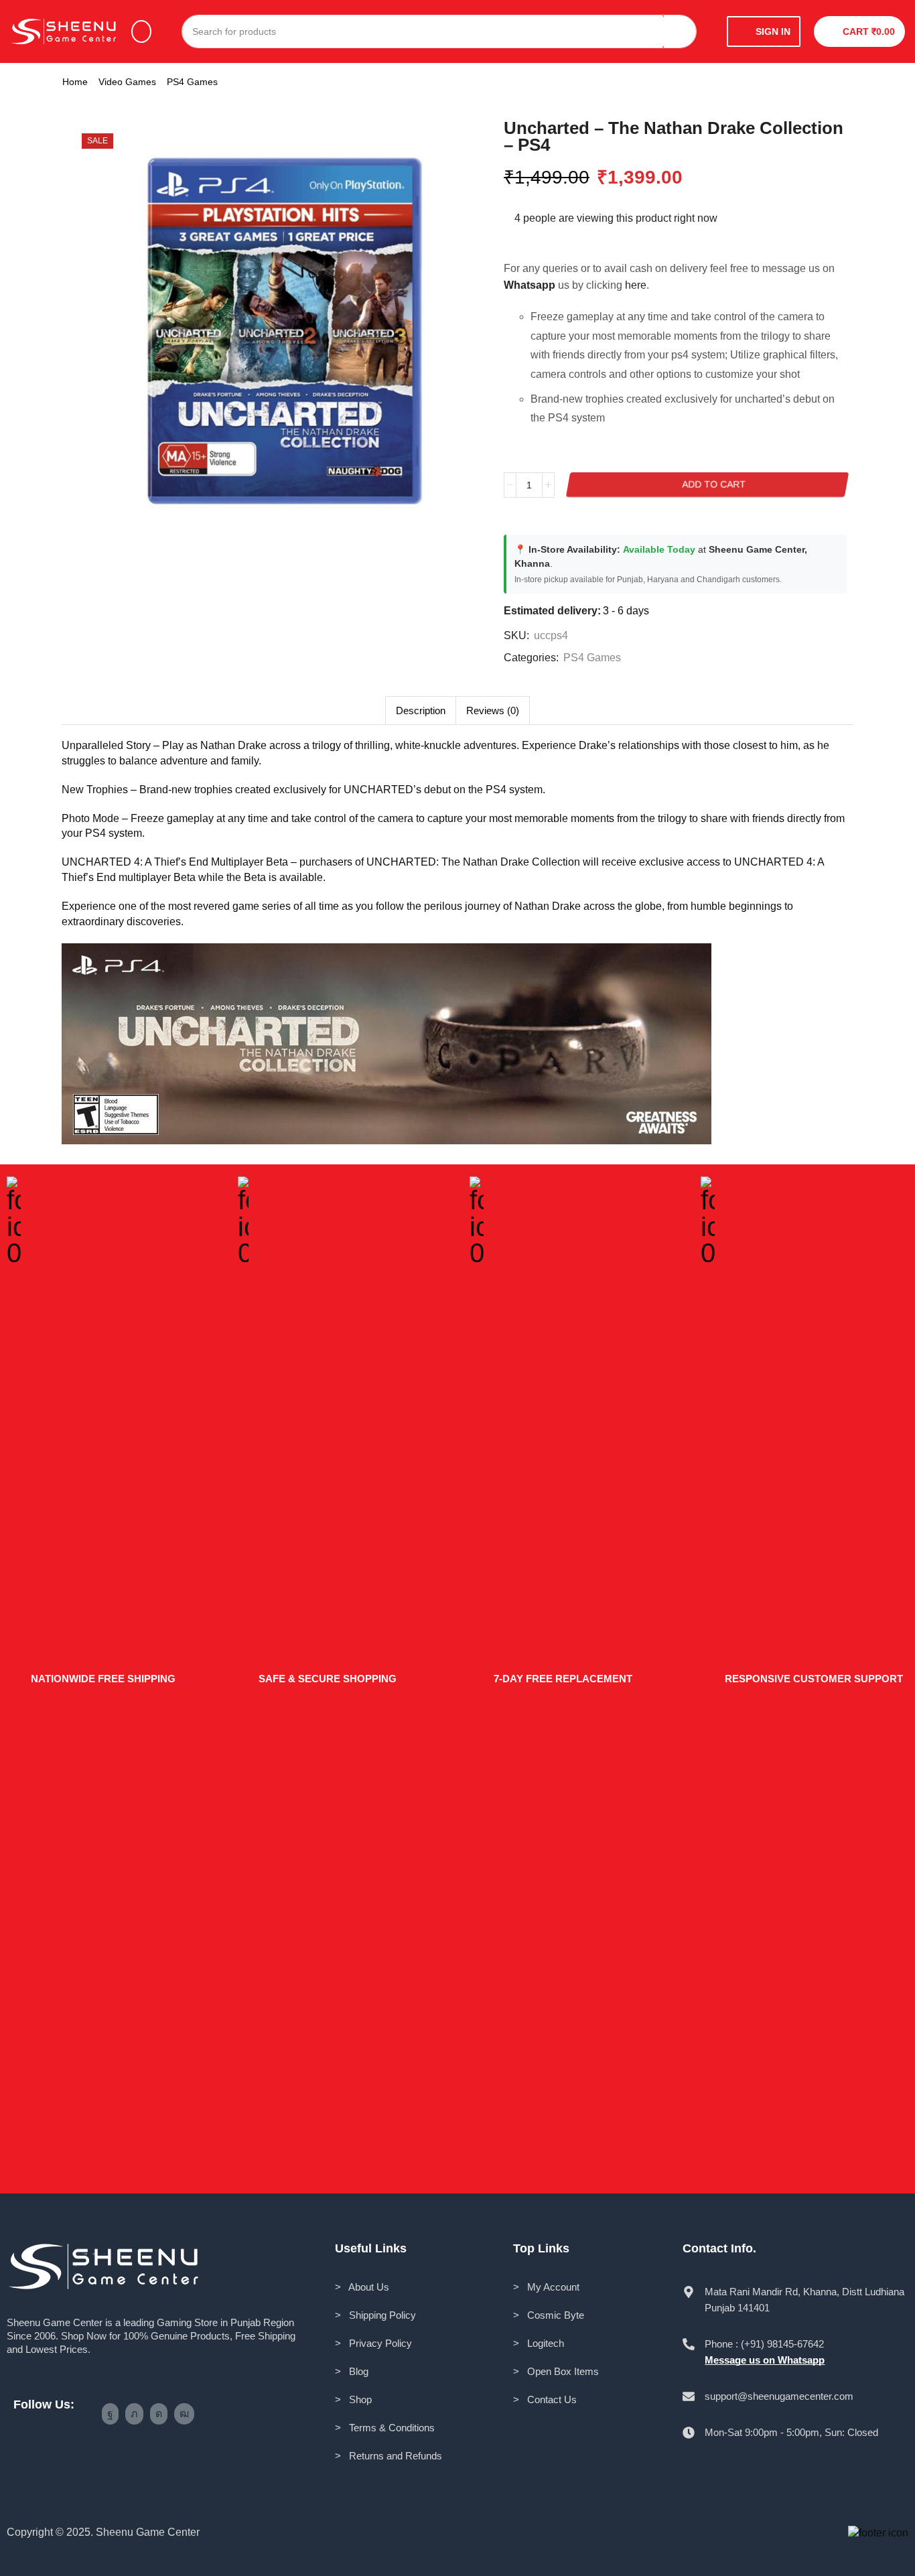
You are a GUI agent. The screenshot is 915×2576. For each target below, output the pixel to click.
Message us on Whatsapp (765, 2360)
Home (75, 82)
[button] (141, 31)
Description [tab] (421, 710)
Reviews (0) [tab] (493, 710)
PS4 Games (192, 82)
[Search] (680, 31)
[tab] (420, 710)
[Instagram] (159, 2414)
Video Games (127, 82)
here (636, 285)
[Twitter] (134, 2414)
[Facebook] (110, 2414)
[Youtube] (184, 2414)
